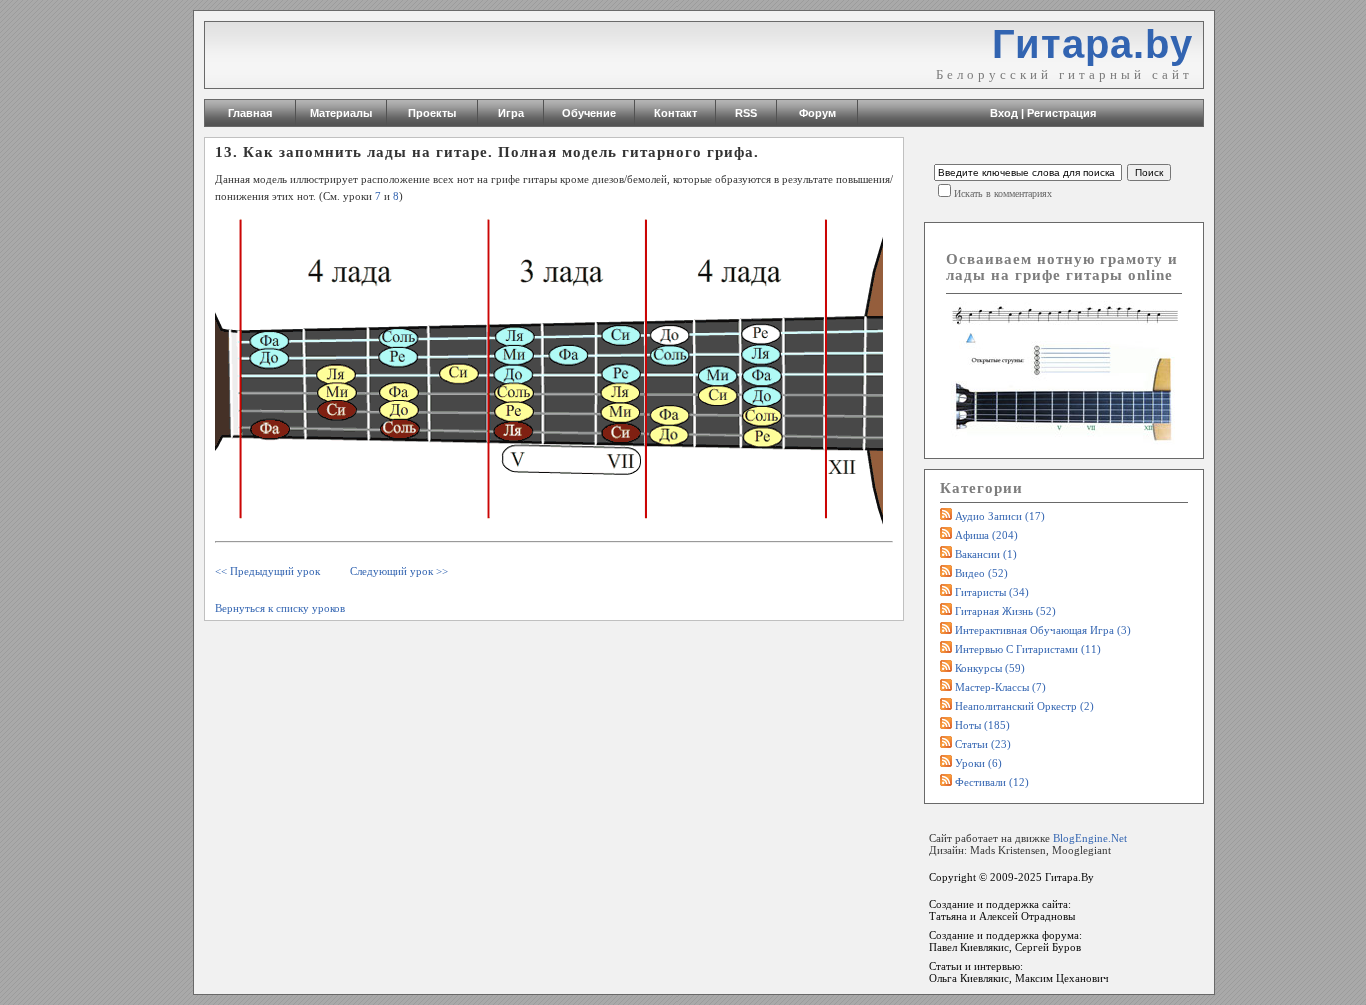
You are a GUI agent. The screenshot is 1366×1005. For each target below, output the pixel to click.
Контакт (675, 113)
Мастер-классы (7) (1000, 687)
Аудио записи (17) (1000, 516)
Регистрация (1061, 113)
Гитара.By (1069, 877)
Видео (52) (981, 573)
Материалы (341, 113)
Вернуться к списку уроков (280, 608)
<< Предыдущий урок (267, 571)
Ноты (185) (982, 725)
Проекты (432, 113)
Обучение (589, 113)
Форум (817, 113)
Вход (1004, 113)
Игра (511, 113)
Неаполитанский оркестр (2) (1024, 706)
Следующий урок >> (399, 571)
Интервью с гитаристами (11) (1028, 649)
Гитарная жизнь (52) (1005, 611)
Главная (250, 113)
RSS (746, 113)
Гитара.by (1092, 44)
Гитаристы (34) (992, 592)
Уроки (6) (978, 763)
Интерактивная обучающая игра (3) (1043, 630)
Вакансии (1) (986, 554)
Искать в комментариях (1003, 193)
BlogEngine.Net (1090, 838)
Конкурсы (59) (990, 668)
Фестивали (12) (992, 782)
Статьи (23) (983, 744)
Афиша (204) (986, 535)
